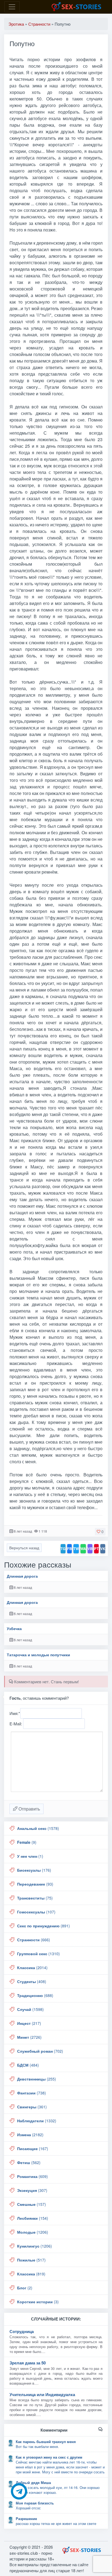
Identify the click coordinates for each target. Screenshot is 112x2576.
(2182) (30, 2135)
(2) (25, 2288)
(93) (35, 1884)
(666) (34, 1940)
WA (83, 1549)
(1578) (38, 1828)
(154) (33, 2218)
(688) (35, 1995)
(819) (31, 2274)
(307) (32, 2190)
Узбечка (14, 1629)
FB (69, 1549)
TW (76, 1549)
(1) (30, 1856)
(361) (32, 2107)
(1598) (30, 2009)
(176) (34, 1870)
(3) (38, 2302)
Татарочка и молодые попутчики (38, 1655)
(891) (43, 1926)
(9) (27, 1842)
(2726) (29, 2037)
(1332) (37, 2121)
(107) (36, 1912)
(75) (35, 1898)
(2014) (32, 1967)
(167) (33, 2148)
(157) (32, 2204)
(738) (32, 2093)
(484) (28, 2065)
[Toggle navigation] (12, 7)
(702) (40, 2051)
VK (103, 1549)
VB (90, 1549)
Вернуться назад (24, 1548)
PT (96, 1549)
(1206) (33, 2232)
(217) (29, 2023)
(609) (32, 2176)
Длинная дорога (22, 1576)
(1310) (38, 1954)
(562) (29, 2162)
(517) (31, 2260)
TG (63, 1549)
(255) (37, 2079)
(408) (32, 1981)
